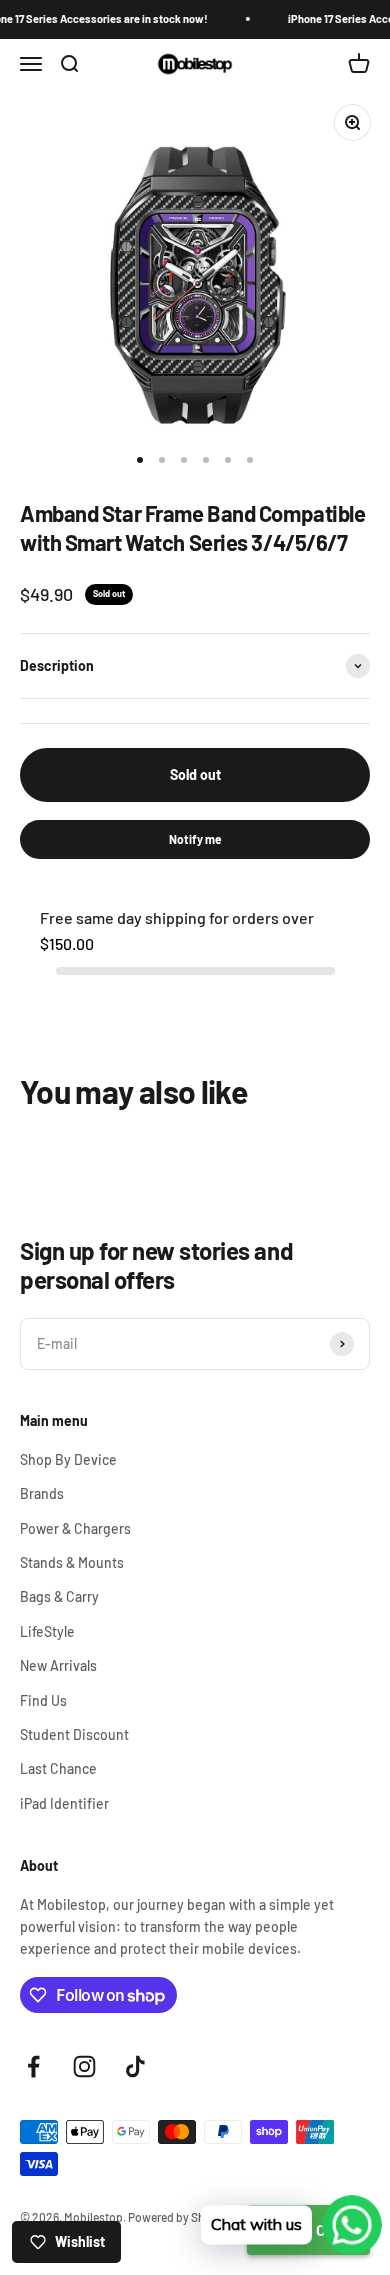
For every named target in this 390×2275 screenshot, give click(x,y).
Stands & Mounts (72, 1562)
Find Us (43, 1700)
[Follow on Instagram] (84, 2066)
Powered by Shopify (180, 2217)
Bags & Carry (59, 1596)
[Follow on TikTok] (135, 2066)
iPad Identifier (64, 1803)
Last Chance (58, 1768)
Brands (42, 1493)
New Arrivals (58, 1665)
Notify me (195, 839)
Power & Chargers (75, 1528)
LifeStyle (47, 1631)
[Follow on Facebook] (33, 2066)
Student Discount (74, 1734)
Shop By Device (68, 1459)
